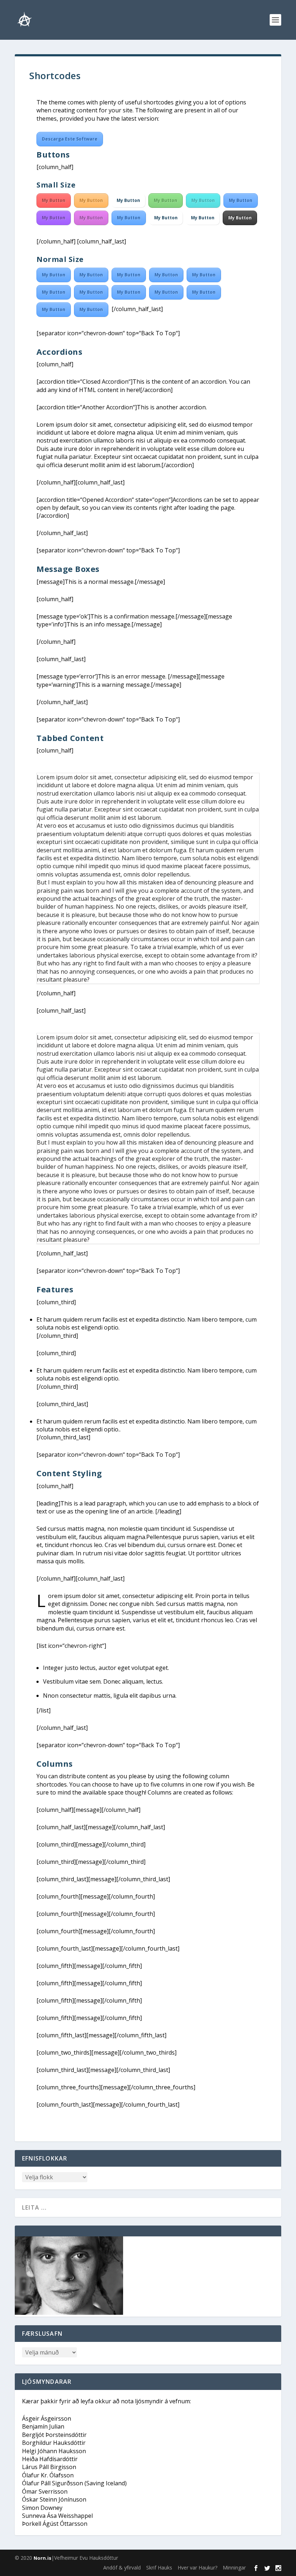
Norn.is (42, 2558)
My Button (54, 200)
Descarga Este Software (70, 139)
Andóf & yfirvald (122, 2568)
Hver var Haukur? (197, 2568)
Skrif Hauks (159, 2568)
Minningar (234, 2568)
